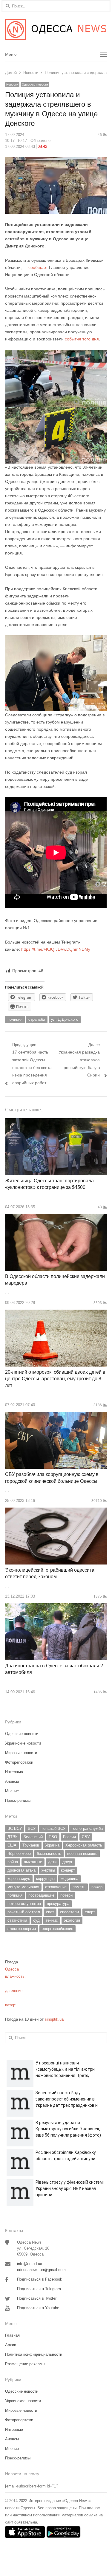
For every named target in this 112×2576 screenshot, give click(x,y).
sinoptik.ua (54, 2019)
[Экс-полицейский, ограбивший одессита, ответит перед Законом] (56, 1511)
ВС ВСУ (15, 1828)
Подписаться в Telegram (39, 2289)
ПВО (53, 1837)
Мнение (12, 1791)
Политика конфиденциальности (34, 2354)
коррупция (45, 1879)
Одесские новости (35, 85)
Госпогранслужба (87, 1828)
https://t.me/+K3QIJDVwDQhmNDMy (56, 949)
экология (72, 1920)
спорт (90, 1912)
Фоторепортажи (19, 1762)
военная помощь (82, 1854)
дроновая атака (22, 1870)
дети (52, 1862)
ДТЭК (13, 1837)
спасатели (69, 1912)
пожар (97, 1887)
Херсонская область (84, 1845)
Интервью (14, 1772)
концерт (68, 1870)
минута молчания (23, 1887)
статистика (17, 1920)
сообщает (38, 267)
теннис (52, 1920)
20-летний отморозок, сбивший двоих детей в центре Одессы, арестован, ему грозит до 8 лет (55, 1379)
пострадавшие (41, 1895)
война (13, 1862)
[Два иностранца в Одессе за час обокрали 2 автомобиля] (56, 1607)
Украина (52, 1845)
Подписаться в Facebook (40, 2279)
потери (66, 1895)
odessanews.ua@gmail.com (41, 2270)
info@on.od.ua (30, 2264)
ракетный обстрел (24, 1912)
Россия (69, 1837)
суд (36, 1920)
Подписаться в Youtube (38, 2308)
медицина (69, 1879)
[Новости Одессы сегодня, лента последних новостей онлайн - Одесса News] (56, 30)
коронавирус (19, 1879)
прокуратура (58, 1904)
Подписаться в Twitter (37, 2298)
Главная (12, 2335)
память (79, 1887)
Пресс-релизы (18, 1800)
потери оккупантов (24, 1904)
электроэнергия (22, 1929)
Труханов (31, 1845)
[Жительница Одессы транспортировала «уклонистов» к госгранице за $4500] (56, 1122)
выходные (33, 1862)
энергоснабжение (57, 1929)
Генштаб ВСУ (53, 1828)
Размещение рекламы (25, 2364)
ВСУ (32, 1828)
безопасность (49, 1854)
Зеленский (33, 1837)
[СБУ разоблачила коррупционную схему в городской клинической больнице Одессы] (56, 1415)
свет (50, 1912)
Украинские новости (23, 1743)
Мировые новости (21, 1753)
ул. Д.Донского (65, 1019)
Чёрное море (19, 1854)
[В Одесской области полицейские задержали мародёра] (56, 1217)
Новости (12, 85)
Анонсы (12, 1781)
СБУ (86, 1837)
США (12, 1845)
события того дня (82, 339)
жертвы (48, 1870)
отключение (56, 1887)
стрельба (37, 1019)
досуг (67, 1862)
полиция (15, 1019)
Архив (11, 2345)
